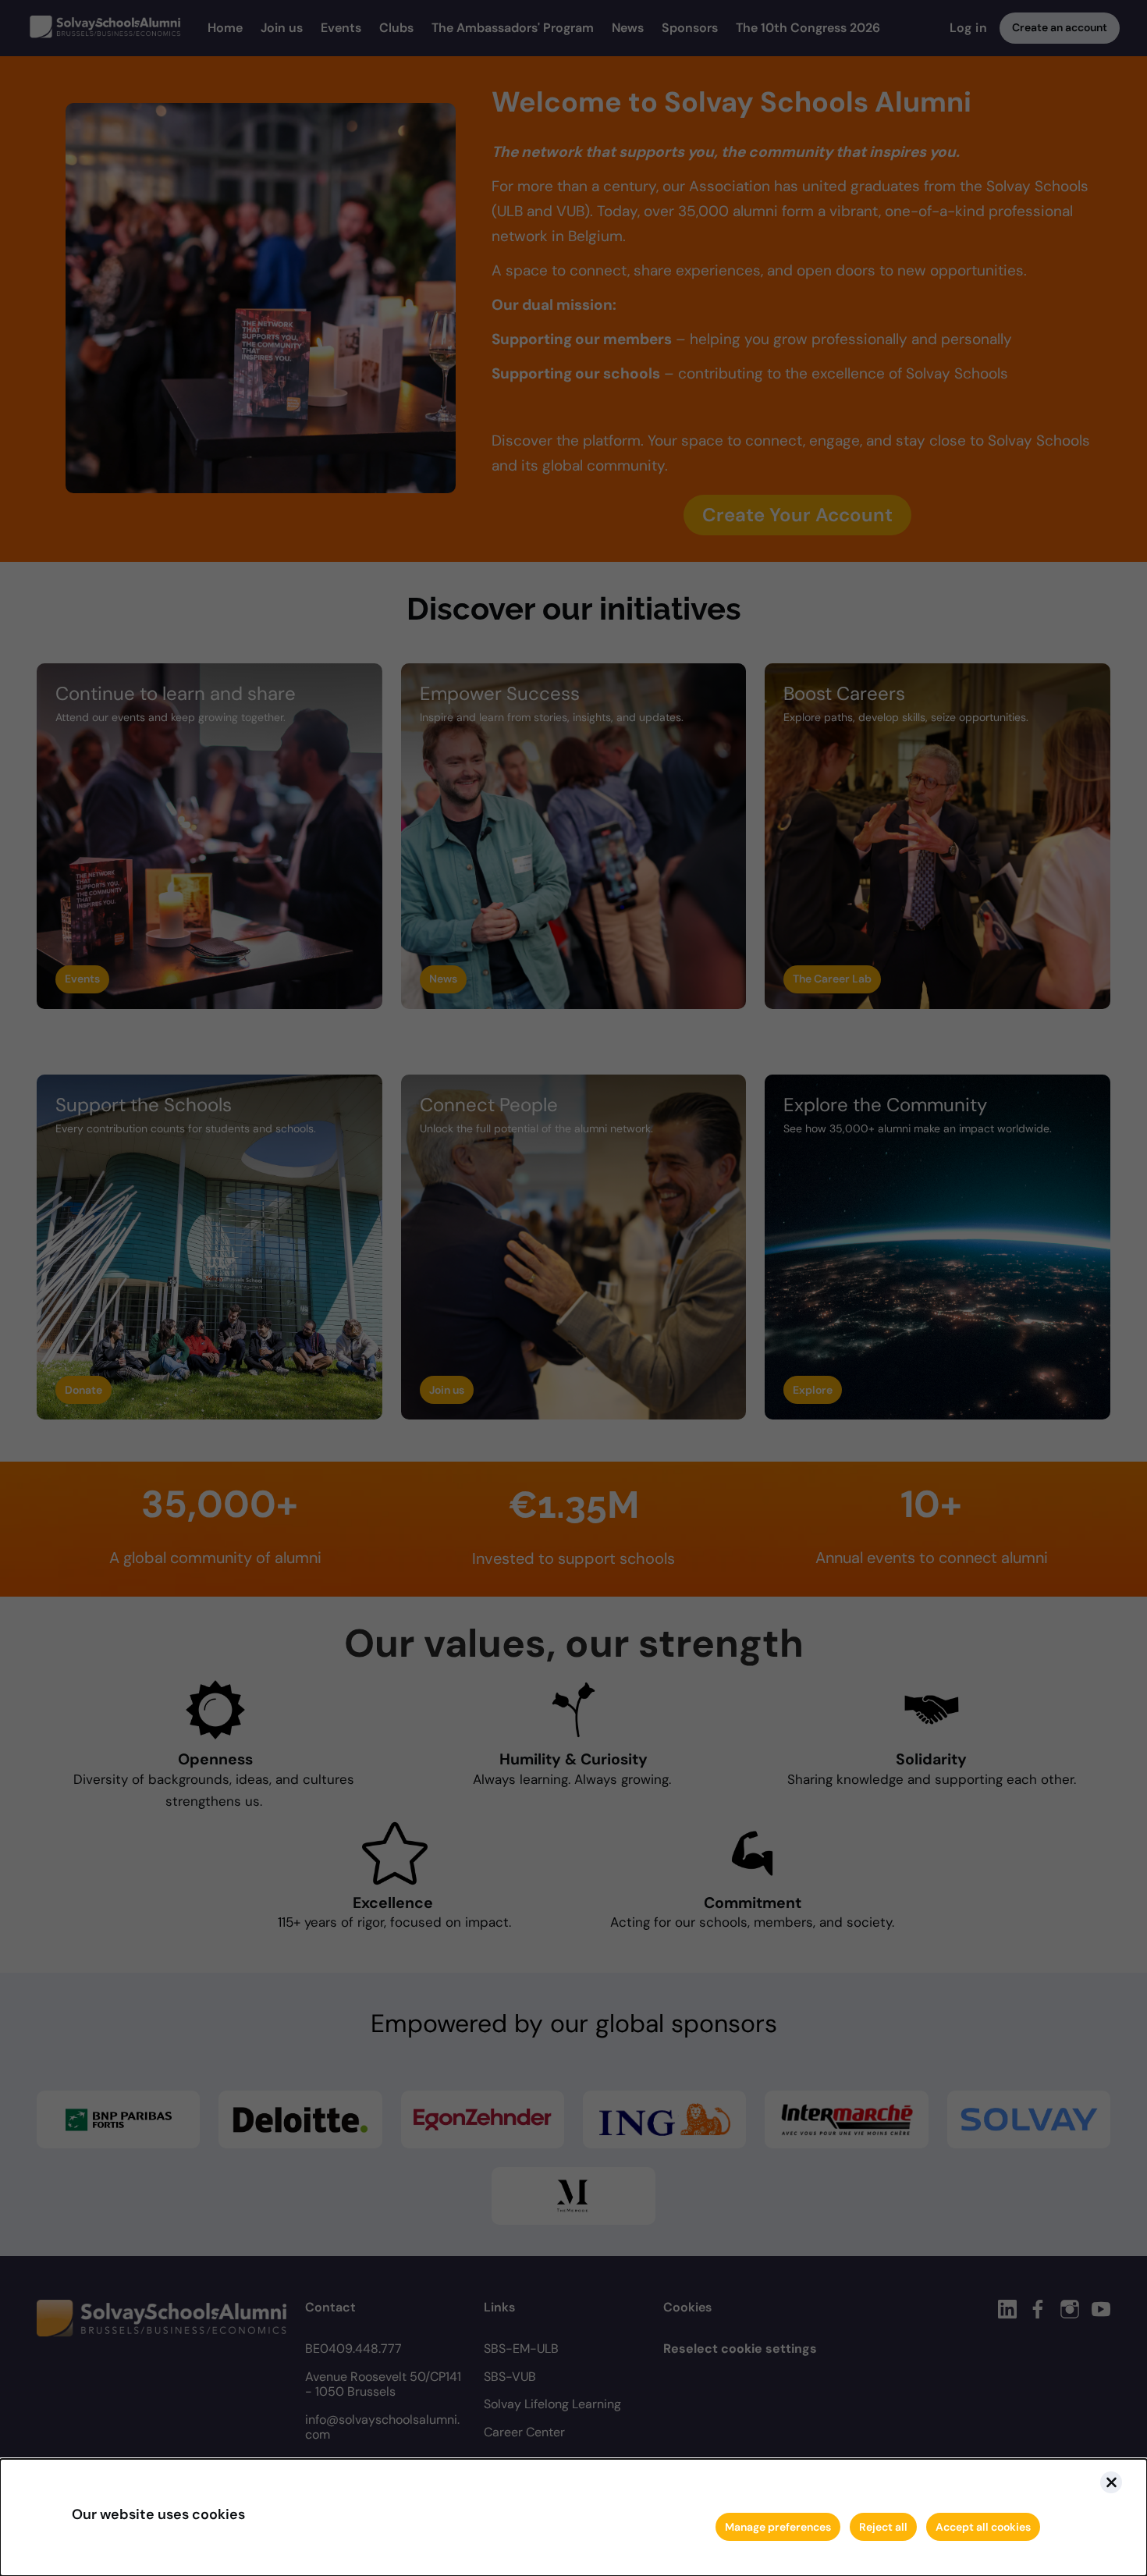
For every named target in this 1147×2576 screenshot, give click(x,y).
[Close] (1111, 2482)
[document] (573, 2517)
